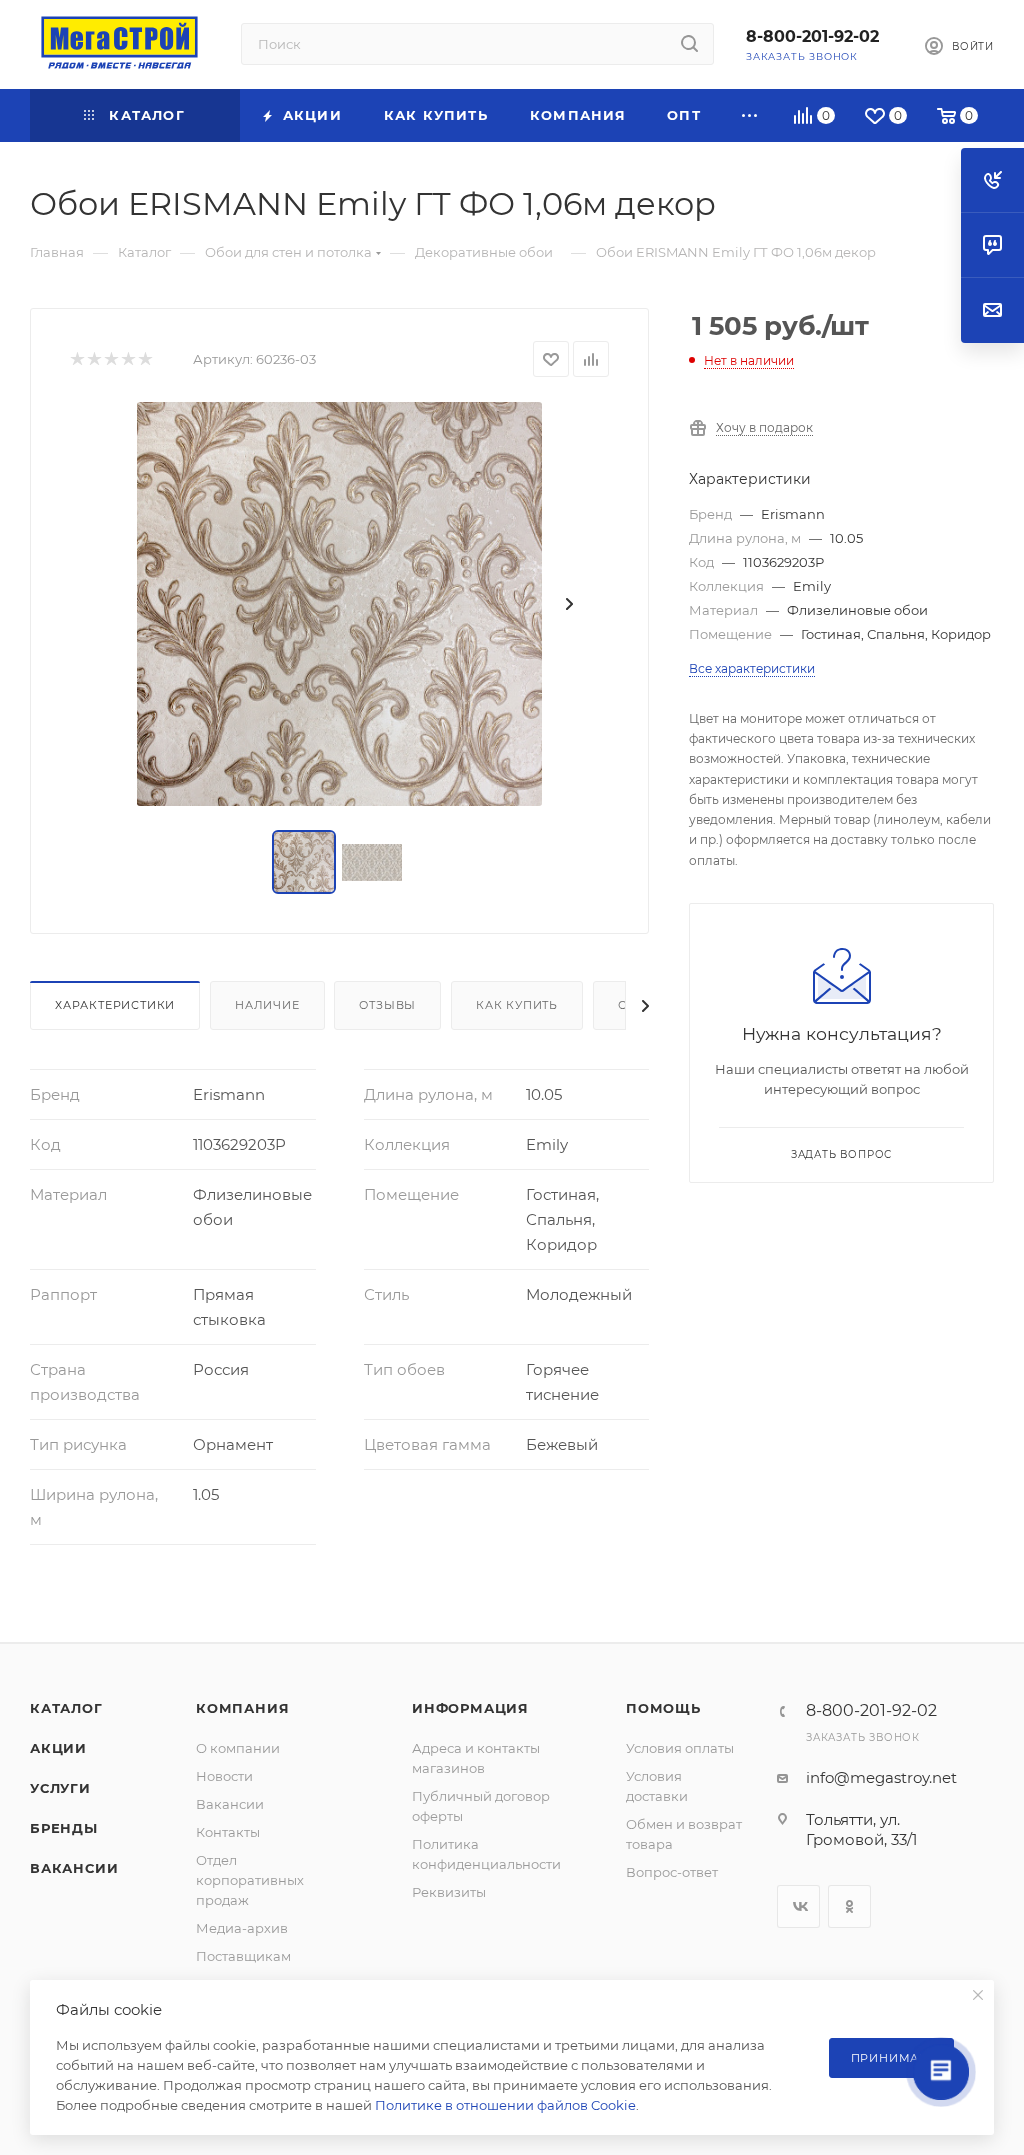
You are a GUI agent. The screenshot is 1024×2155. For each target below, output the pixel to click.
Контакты (228, 1832)
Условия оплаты (680, 1748)
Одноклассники (849, 1906)
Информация (470, 1708)
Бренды (64, 1828)
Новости (224, 1776)
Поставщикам (243, 1956)
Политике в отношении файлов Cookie (505, 2105)
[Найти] (689, 44)
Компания (242, 1708)
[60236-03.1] (339, 604)
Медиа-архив (242, 1928)
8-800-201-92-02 (812, 36)
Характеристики (115, 1005)
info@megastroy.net (881, 1777)
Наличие (267, 1005)
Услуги (60, 1788)
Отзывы (387, 1005)
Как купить (517, 1005)
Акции (58, 1748)
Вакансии (74, 1868)
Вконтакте (798, 1906)
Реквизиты (449, 1892)
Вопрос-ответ (672, 1872)
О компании (238, 1748)
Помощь (663, 1708)
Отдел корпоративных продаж (250, 1880)
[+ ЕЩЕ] (750, 115)
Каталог (66, 1708)
